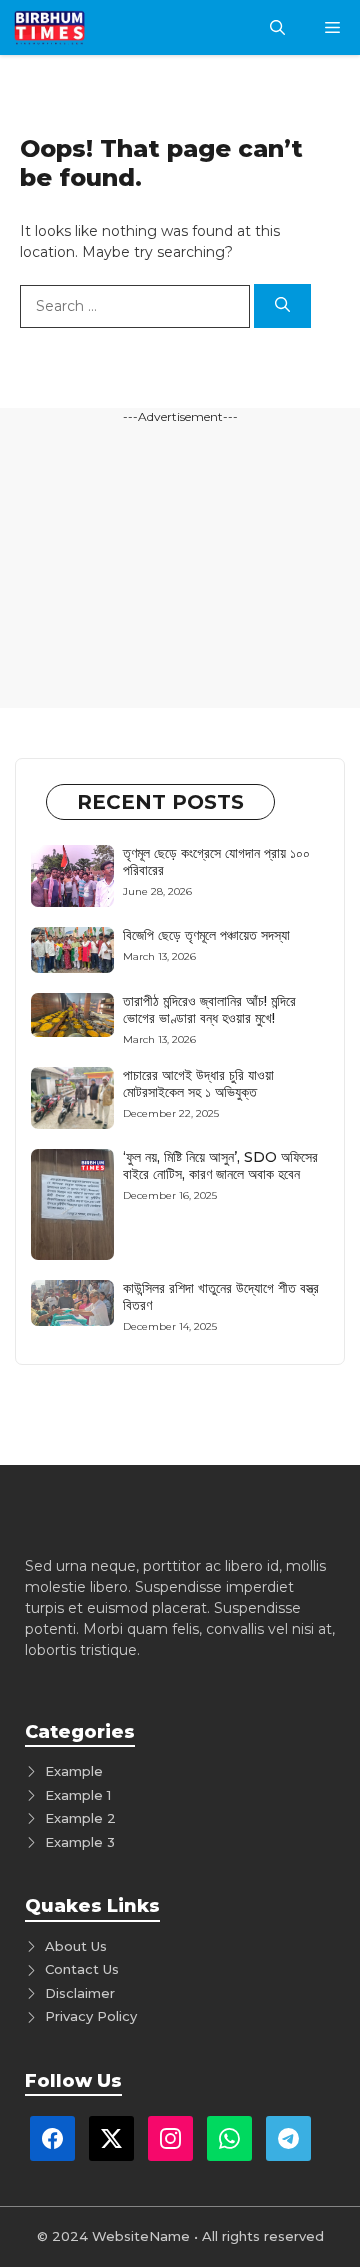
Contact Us (82, 1969)
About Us (76, 1946)
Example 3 (80, 1842)
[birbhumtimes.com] (78, 27)
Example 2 (80, 1818)
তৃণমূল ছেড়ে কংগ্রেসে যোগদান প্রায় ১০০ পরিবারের (216, 861)
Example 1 (78, 1795)
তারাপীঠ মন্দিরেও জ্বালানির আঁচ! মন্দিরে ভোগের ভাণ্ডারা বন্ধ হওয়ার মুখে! (209, 1009)
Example (74, 1771)
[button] (277, 27)
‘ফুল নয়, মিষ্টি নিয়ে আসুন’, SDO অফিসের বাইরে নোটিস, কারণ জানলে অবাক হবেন (220, 1165)
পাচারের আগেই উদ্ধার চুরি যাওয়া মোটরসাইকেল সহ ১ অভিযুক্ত (198, 1083)
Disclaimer (80, 1993)
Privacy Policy (91, 2016)
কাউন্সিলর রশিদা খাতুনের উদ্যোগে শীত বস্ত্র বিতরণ (221, 1296)
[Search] (282, 306)
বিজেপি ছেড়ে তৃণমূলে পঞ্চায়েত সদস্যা (206, 935)
